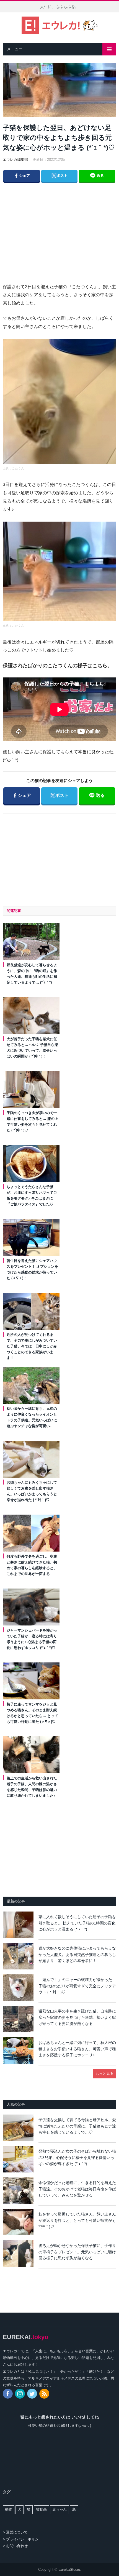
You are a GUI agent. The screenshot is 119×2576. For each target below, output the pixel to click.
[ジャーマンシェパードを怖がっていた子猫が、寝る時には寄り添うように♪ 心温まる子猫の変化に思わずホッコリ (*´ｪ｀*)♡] (31, 1607)
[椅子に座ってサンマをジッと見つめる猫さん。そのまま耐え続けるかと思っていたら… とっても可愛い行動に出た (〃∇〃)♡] (31, 1681)
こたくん (18, 468)
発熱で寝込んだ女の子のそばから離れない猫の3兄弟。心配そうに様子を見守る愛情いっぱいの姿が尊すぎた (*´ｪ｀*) (77, 2157)
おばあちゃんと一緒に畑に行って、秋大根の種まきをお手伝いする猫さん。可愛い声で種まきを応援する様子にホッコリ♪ (77, 2049)
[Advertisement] (64, 227)
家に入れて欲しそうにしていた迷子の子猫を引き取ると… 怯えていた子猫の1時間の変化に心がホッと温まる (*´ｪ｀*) (77, 1923)
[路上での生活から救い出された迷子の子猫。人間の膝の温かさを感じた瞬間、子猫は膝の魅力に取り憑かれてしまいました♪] (31, 1755)
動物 (9, 2509)
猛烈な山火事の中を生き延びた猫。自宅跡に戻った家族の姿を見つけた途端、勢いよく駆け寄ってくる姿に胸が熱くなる (77, 2017)
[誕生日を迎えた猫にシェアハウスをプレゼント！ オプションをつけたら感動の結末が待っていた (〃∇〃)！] (31, 1237)
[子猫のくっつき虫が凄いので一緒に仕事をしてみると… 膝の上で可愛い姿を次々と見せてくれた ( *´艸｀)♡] (31, 1090)
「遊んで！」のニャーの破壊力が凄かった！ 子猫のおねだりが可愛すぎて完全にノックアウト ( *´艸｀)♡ (77, 1986)
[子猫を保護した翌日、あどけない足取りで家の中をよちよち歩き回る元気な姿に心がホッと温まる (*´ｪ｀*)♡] (59, 91)
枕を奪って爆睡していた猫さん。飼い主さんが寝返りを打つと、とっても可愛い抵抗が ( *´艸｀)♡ (77, 2220)
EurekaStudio (69, 2570)
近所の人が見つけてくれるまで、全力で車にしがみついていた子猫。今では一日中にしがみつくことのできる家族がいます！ (32, 1346)
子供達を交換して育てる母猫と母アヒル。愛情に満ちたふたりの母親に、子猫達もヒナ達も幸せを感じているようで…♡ (77, 2126)
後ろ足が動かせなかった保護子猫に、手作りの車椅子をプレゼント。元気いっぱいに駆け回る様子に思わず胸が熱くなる (77, 2252)
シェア (22, 175)
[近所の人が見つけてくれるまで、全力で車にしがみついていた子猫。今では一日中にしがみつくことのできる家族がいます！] (31, 1311)
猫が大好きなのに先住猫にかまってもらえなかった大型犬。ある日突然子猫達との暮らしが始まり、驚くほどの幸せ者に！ (77, 1954)
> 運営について (15, 2532)
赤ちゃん (59, 2509)
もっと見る (104, 2074)
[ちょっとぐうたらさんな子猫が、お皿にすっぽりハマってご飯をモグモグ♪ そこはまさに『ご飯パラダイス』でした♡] (31, 1163)
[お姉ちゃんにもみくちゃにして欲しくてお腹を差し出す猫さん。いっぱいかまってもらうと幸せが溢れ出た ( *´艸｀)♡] (31, 1459)
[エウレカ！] (60, 25)
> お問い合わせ (15, 2546)
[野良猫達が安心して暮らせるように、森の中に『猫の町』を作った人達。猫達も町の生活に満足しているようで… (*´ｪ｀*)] (31, 942)
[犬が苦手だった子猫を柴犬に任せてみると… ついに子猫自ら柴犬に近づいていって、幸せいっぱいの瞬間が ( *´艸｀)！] (31, 1016)
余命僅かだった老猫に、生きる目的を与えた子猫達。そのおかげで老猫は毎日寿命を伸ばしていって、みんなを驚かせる (77, 2189)
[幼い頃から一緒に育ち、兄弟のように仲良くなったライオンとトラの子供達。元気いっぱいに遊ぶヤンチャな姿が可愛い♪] (31, 1385)
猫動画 (41, 2509)
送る (100, 176)
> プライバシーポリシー (22, 2539)
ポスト (59, 175)
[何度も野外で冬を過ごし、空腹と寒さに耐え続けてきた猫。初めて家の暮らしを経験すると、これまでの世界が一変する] (31, 1533)
